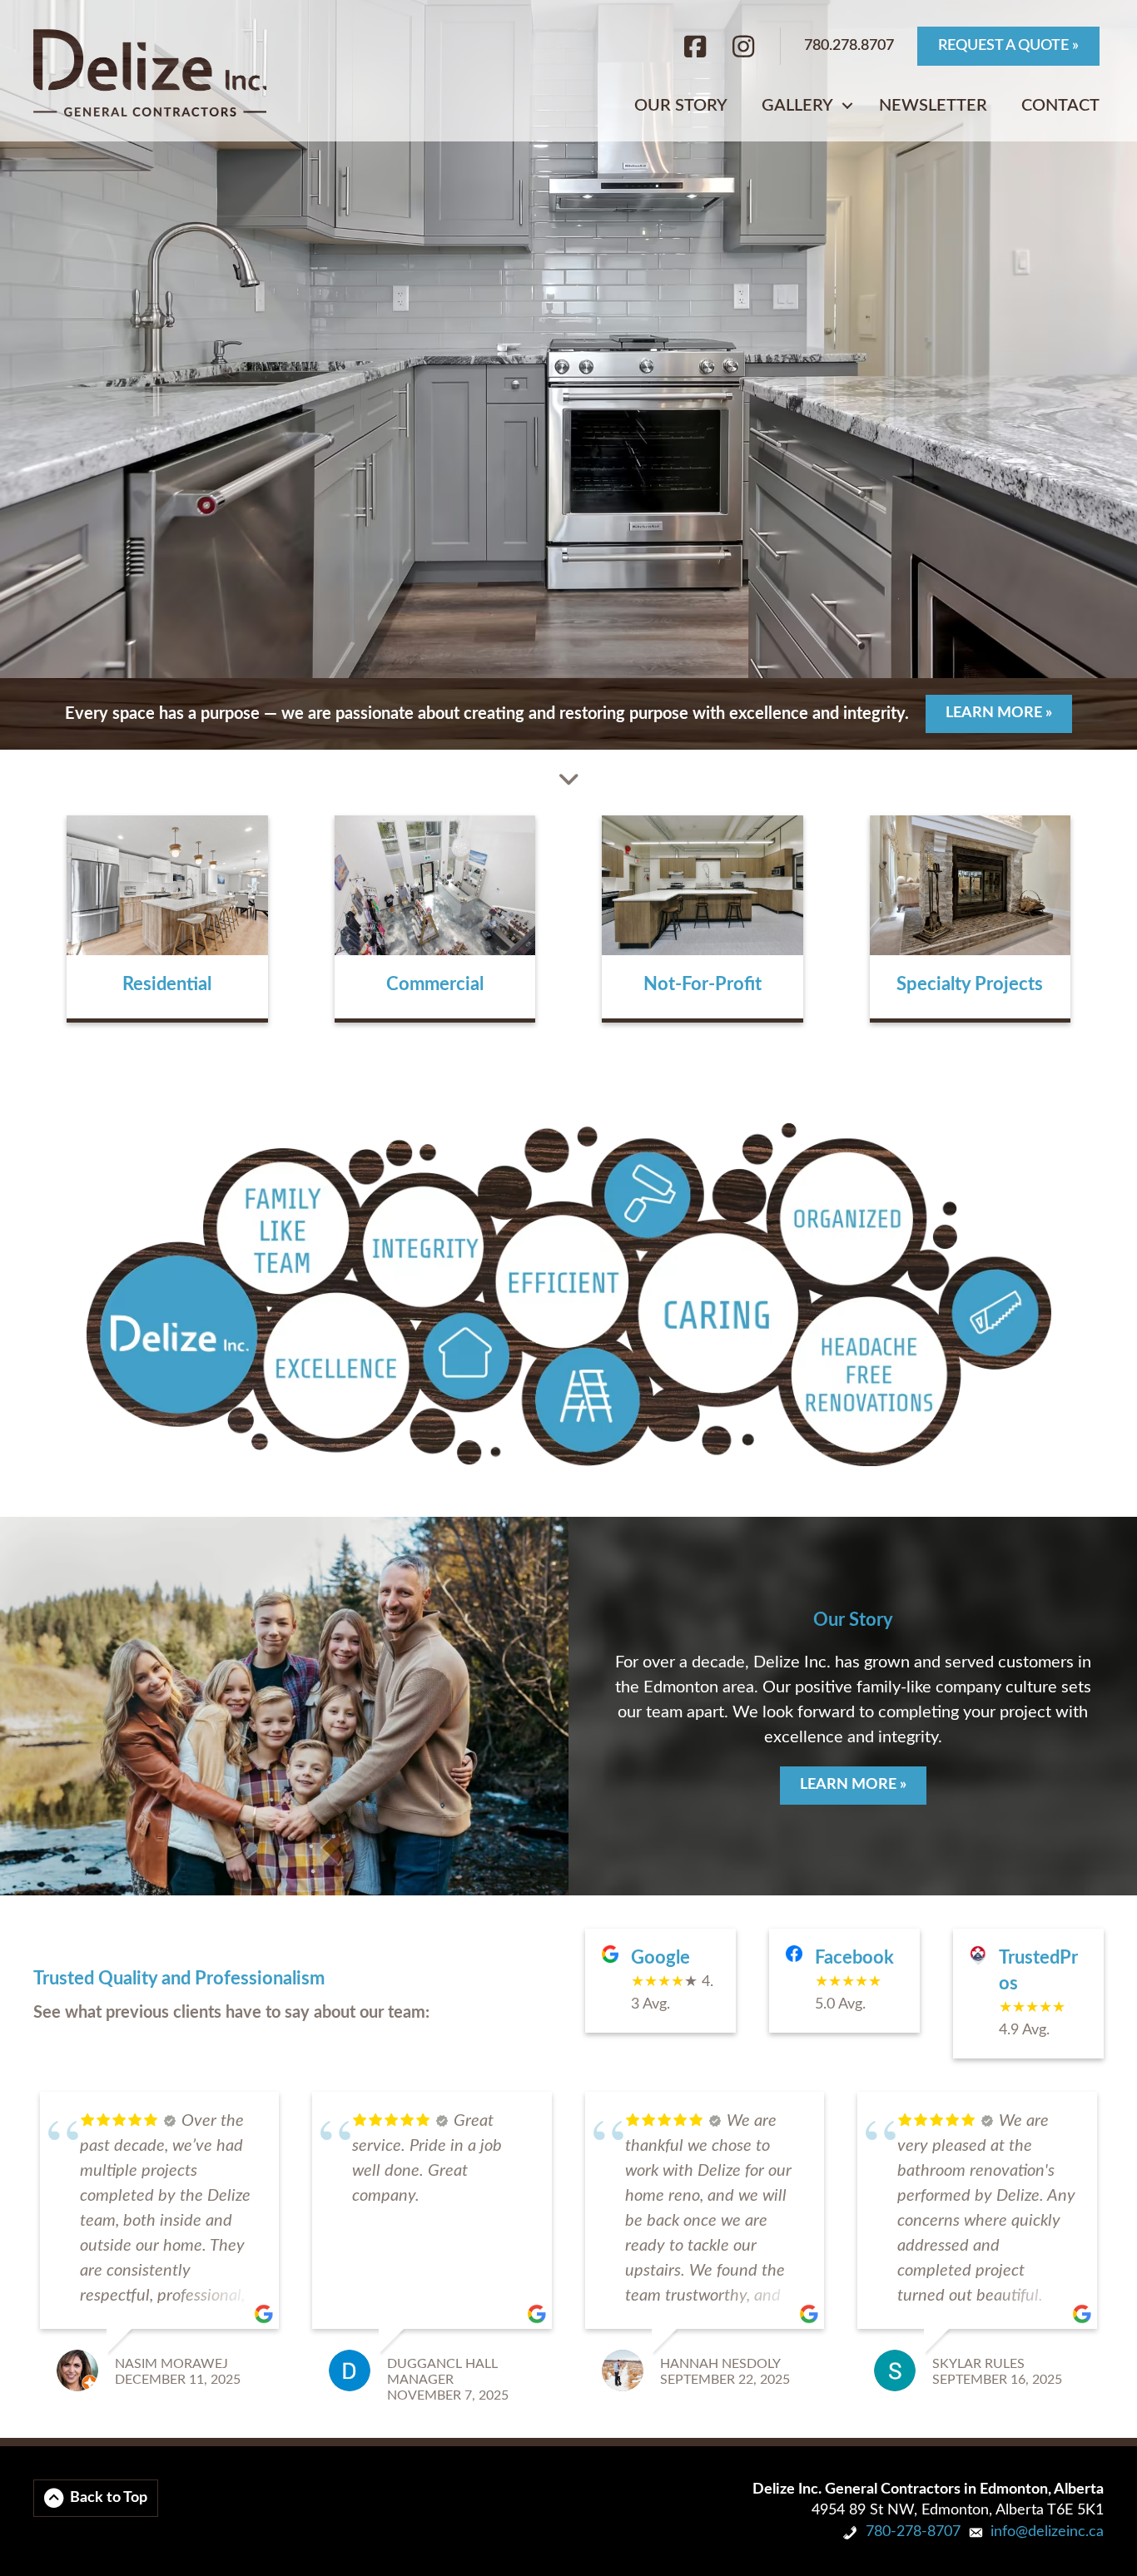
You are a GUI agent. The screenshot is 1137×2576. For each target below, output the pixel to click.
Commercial (435, 984)
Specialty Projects (970, 984)
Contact (1060, 106)
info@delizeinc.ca (1047, 2532)
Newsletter (933, 106)
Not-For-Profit (703, 984)
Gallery (797, 106)
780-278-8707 (913, 2532)
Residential (167, 984)
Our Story (681, 106)
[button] (847, 106)
